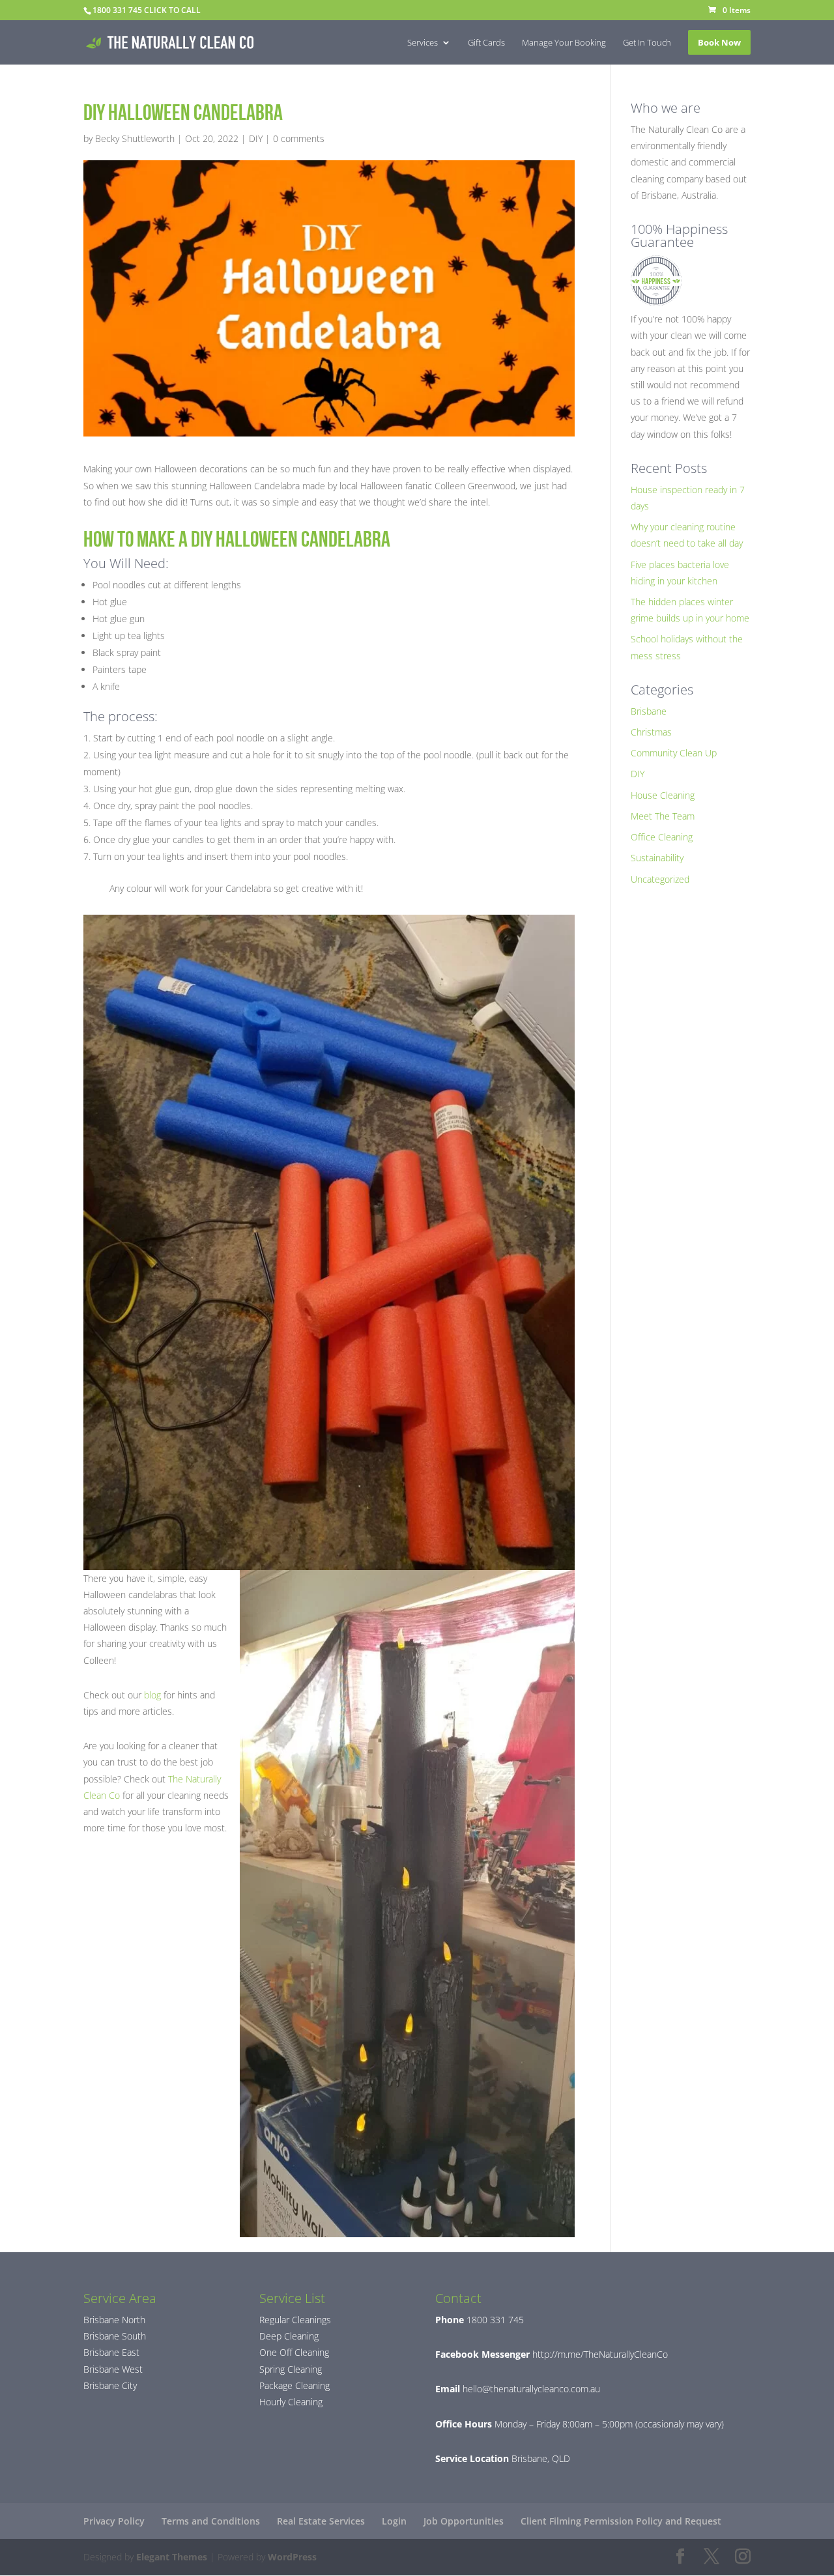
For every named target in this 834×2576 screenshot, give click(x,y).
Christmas (651, 732)
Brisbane (649, 711)
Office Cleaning (662, 837)
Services (423, 43)
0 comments (299, 138)
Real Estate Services (321, 2521)
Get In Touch (647, 43)
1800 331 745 (494, 2320)
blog (152, 1695)
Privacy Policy (114, 2521)
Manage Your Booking (564, 43)
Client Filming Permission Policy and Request (621, 2521)
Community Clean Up (674, 753)
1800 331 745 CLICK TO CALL (147, 10)
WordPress (292, 2557)
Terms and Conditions (211, 2521)
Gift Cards (486, 43)
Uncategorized (660, 879)
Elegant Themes (172, 2557)
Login (394, 2521)
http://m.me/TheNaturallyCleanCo (599, 2354)
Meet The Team (663, 816)
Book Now (719, 42)
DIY (256, 138)
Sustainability (657, 858)
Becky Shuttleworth (135, 138)
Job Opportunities (464, 2521)
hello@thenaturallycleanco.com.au (531, 2389)
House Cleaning (663, 795)
